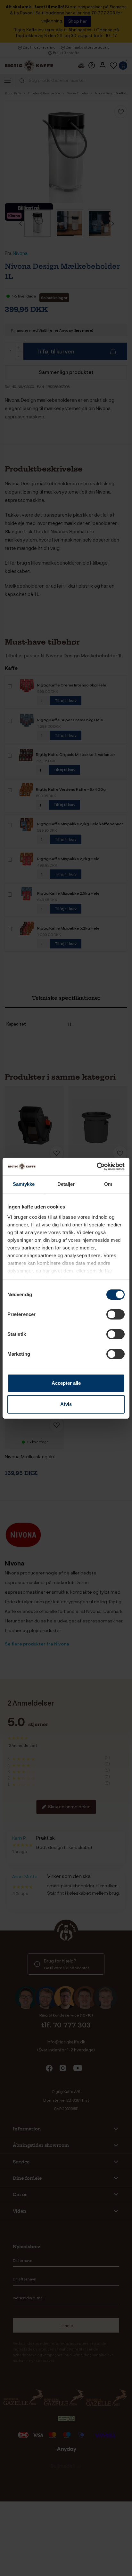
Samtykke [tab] (24, 1184)
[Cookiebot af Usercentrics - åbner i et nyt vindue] (97, 1167)
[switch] (116, 1314)
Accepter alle (66, 1383)
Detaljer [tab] (66, 1184)
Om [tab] (108, 1184)
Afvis (66, 1404)
